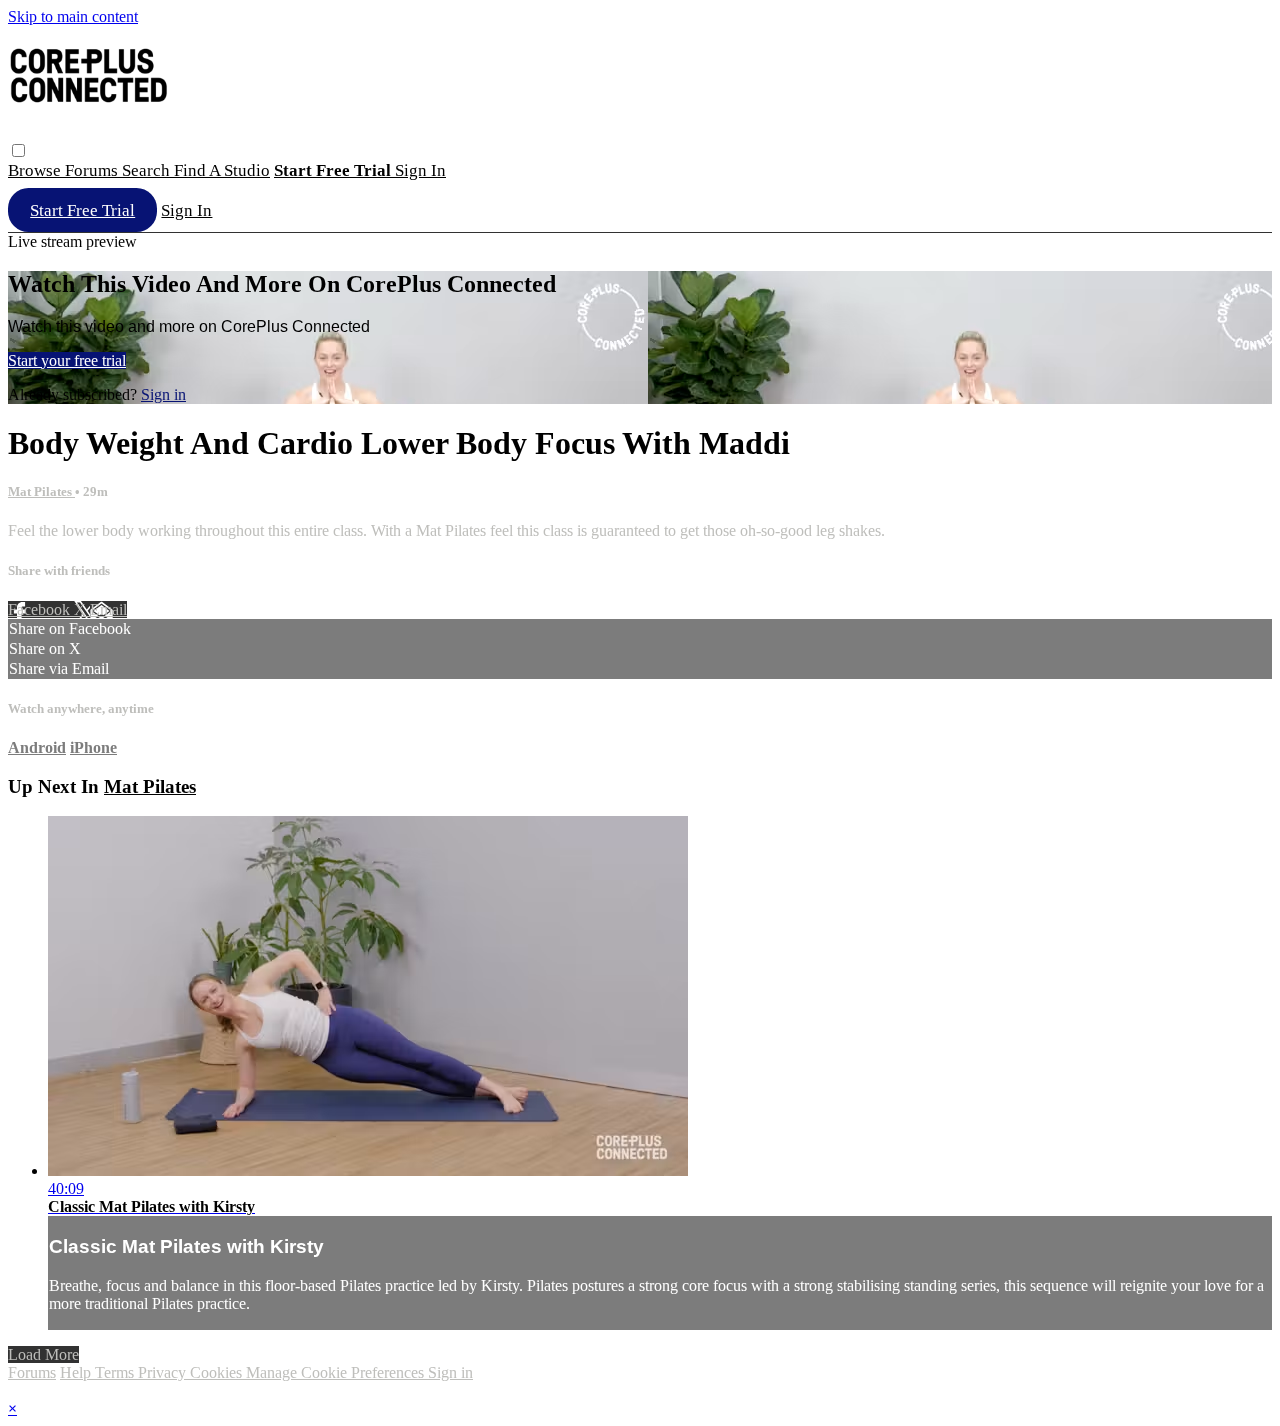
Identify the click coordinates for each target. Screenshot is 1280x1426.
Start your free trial (67, 360)
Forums (93, 170)
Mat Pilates (41, 491)
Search (148, 170)
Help (77, 1372)
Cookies (218, 1372)
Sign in (420, 170)
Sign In (186, 210)
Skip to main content (73, 16)
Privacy (164, 1372)
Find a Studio (222, 170)
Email (108, 609)
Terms (116, 1372)
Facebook (41, 609)
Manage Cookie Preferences (337, 1372)
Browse (36, 170)
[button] (18, 150)
